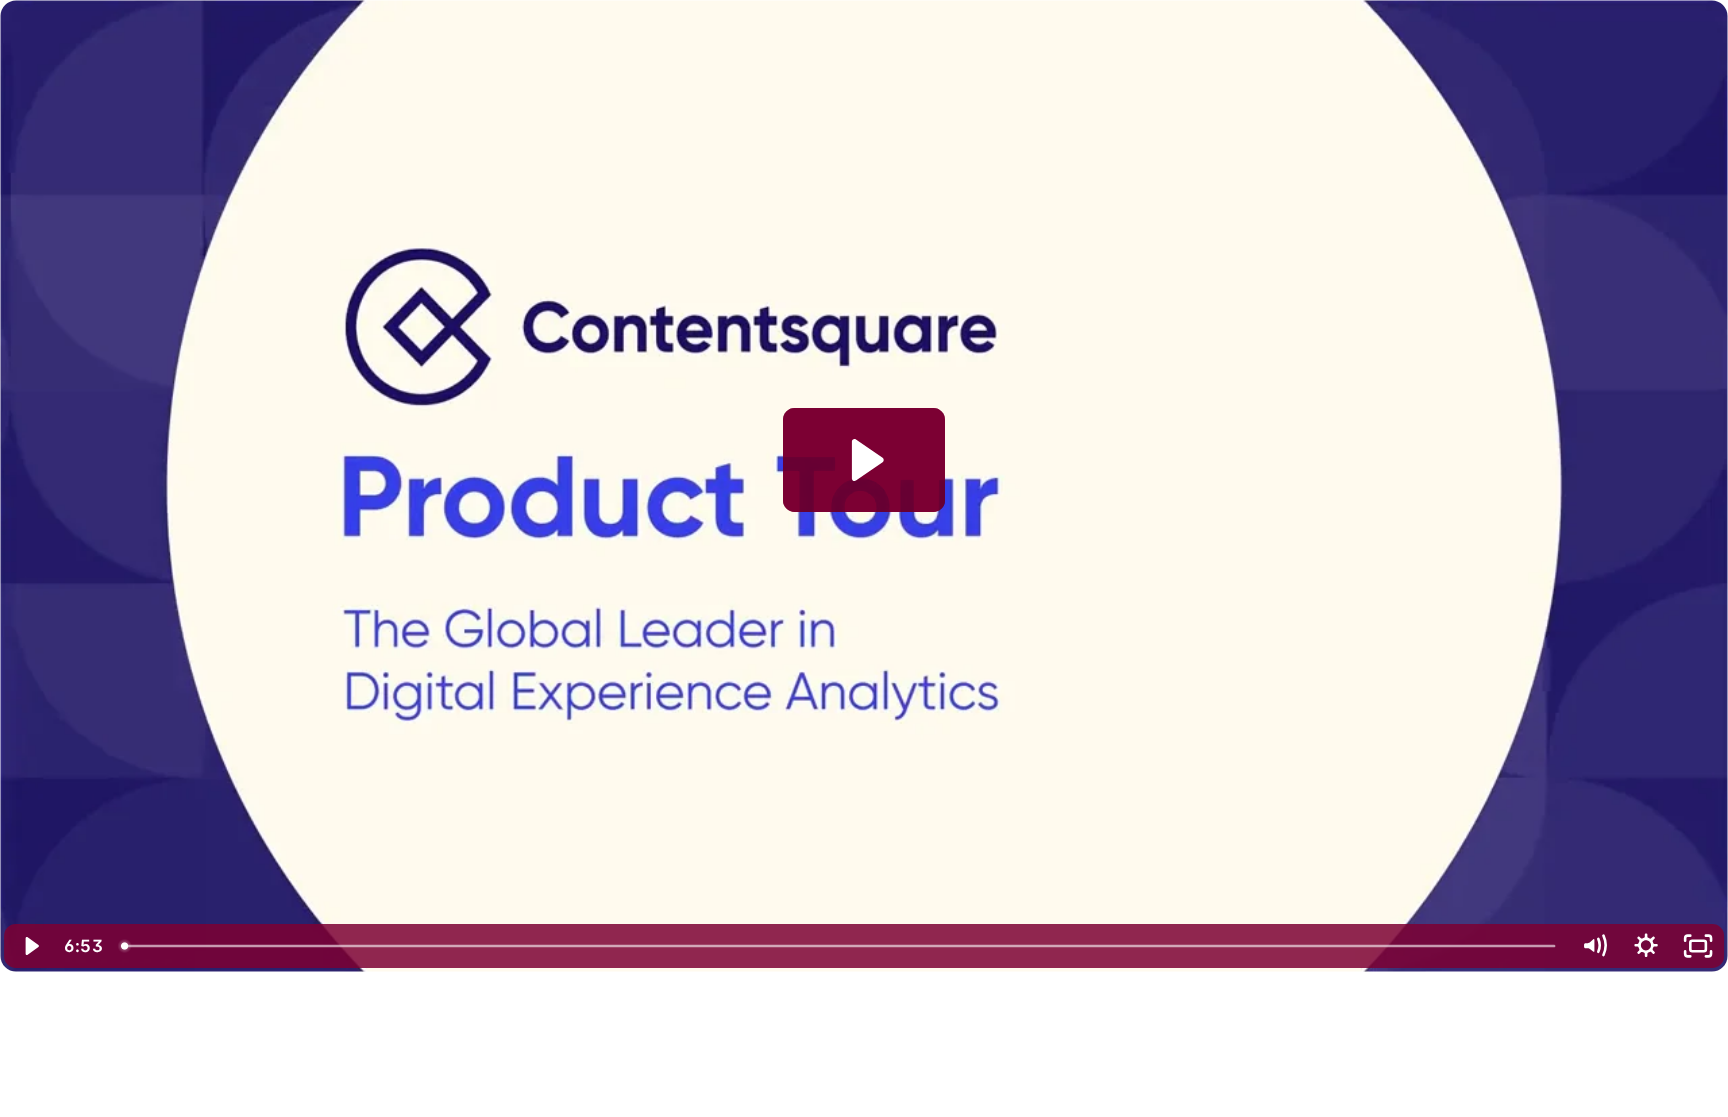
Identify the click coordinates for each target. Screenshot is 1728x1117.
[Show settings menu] (1646, 946)
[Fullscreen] (1698, 946)
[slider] (840, 946)
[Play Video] (30, 946)
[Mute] (1594, 946)
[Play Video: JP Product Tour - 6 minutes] (864, 460)
